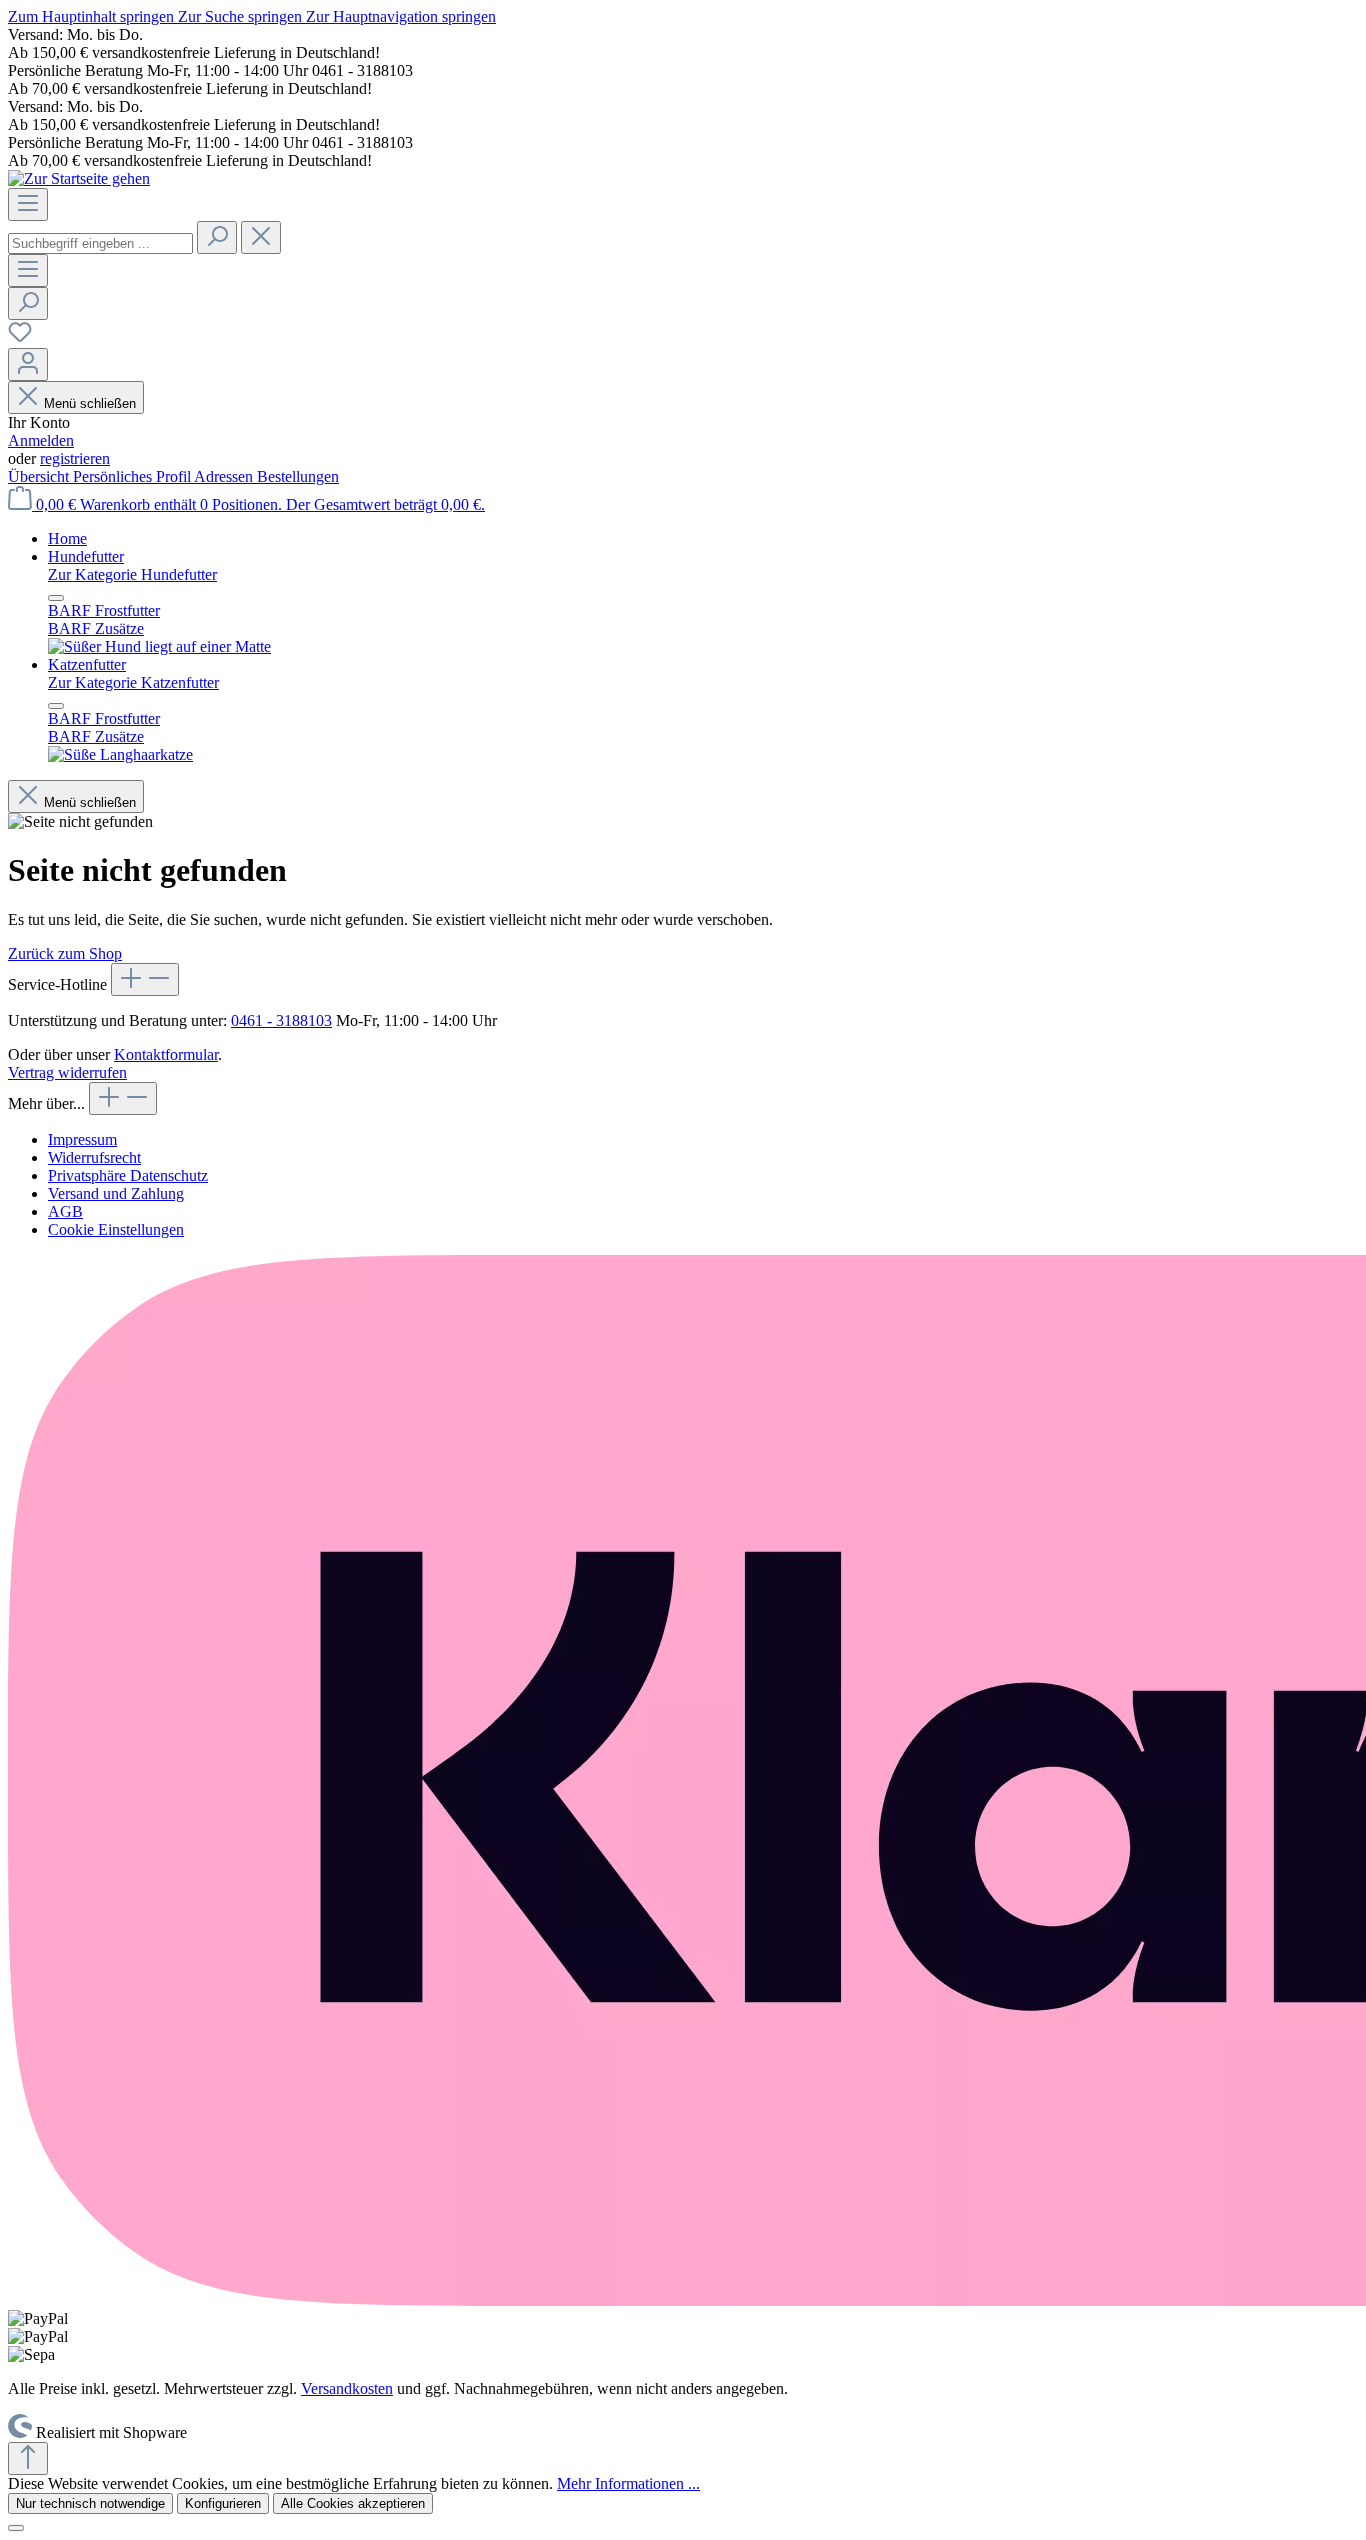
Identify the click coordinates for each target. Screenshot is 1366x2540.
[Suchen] (217, 237)
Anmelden (41, 440)
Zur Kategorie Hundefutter (132, 574)
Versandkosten (347, 2388)
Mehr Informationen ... (628, 2483)
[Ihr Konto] (28, 364)
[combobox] (100, 243)
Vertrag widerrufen (67, 1072)
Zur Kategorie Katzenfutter (133, 682)
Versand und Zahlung (116, 1193)
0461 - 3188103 (281, 1020)
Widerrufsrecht (94, 1157)
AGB (65, 1211)
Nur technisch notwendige (90, 2503)
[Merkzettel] (20, 338)
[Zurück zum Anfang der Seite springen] (28, 2458)
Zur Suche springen (242, 16)
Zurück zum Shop (65, 953)
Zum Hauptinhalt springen (93, 16)
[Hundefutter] (159, 646)
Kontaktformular (166, 1054)
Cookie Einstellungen (116, 1229)
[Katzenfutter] (120, 754)
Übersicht (40, 476)
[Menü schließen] (56, 598)
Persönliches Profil (133, 476)
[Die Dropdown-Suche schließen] (261, 237)
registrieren (75, 458)
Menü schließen (90, 403)
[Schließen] (16, 2528)
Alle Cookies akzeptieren (353, 2503)
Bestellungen (298, 476)
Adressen (225, 476)
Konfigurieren (223, 2503)
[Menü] (28, 204)
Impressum (82, 1139)
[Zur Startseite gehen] (79, 178)
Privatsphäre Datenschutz (128, 1175)
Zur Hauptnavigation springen (401, 16)
